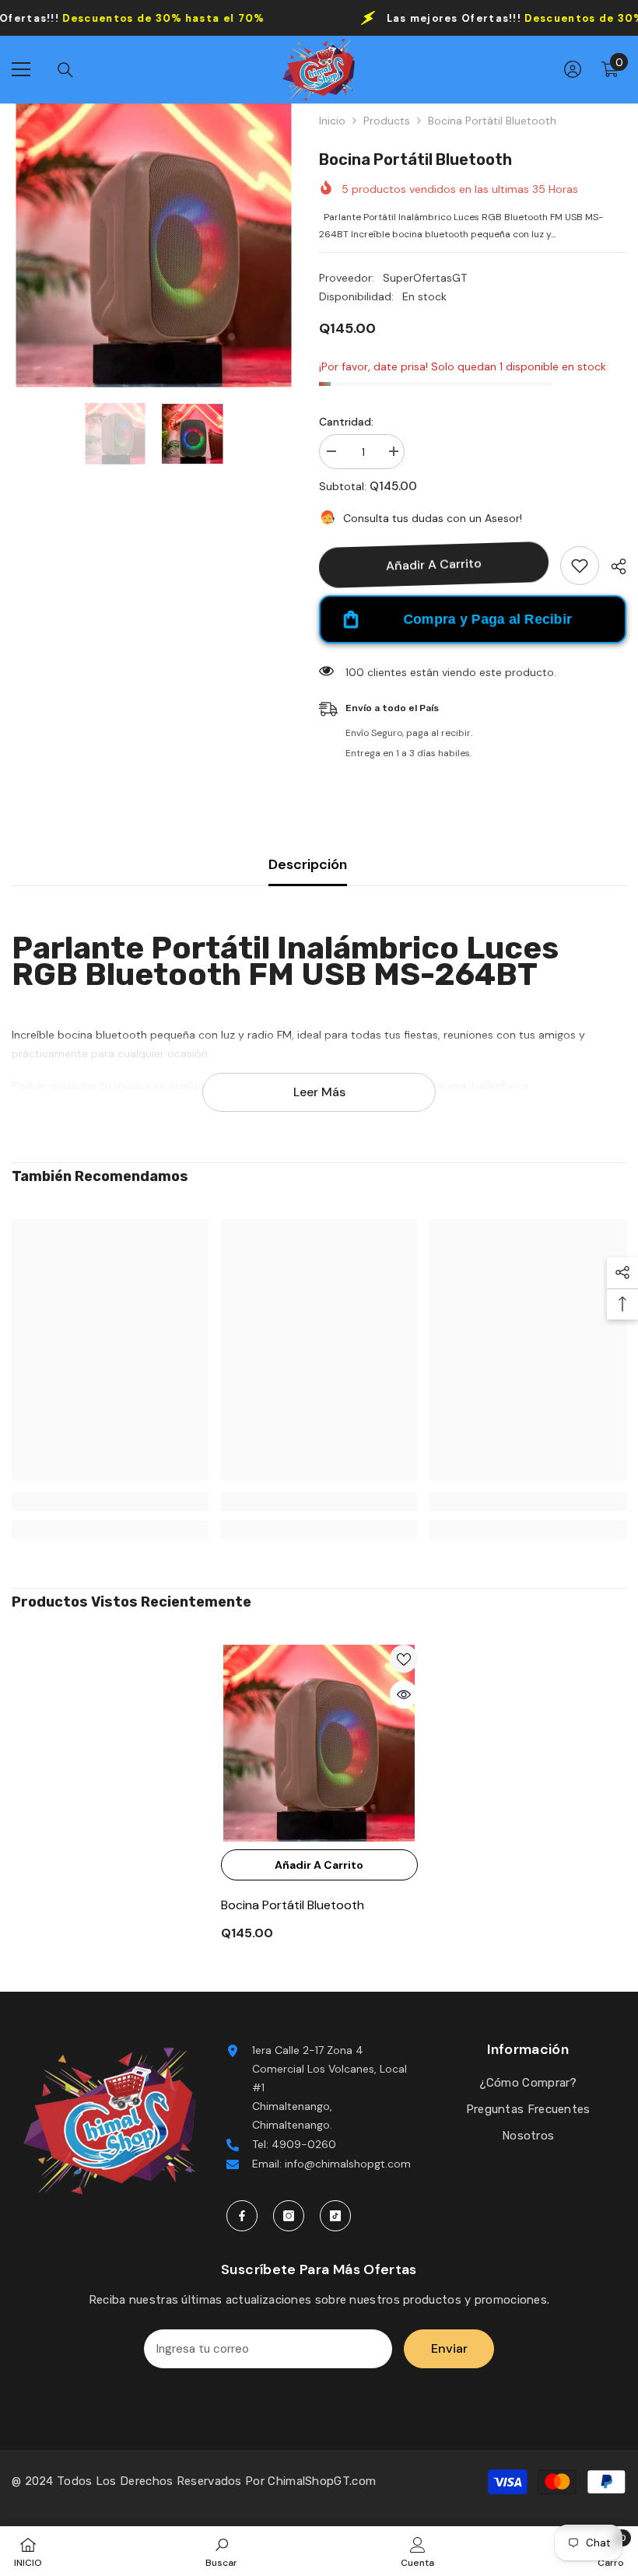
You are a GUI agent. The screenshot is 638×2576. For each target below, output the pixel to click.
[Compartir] (613, 566)
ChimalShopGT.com (322, 2481)
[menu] (21, 69)
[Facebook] (242, 2216)
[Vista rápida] (404, 1695)
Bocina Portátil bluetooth (293, 1905)
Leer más (319, 1092)
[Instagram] (289, 2216)
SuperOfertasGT (425, 278)
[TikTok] (335, 2216)
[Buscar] (65, 70)
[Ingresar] (573, 69)
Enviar (449, 2348)
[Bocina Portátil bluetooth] (319, 1743)
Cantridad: (346, 422)
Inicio (332, 121)
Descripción (308, 864)
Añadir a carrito (434, 564)
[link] (110, 1502)
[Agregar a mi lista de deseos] (580, 566)
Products (387, 121)
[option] (154, 245)
